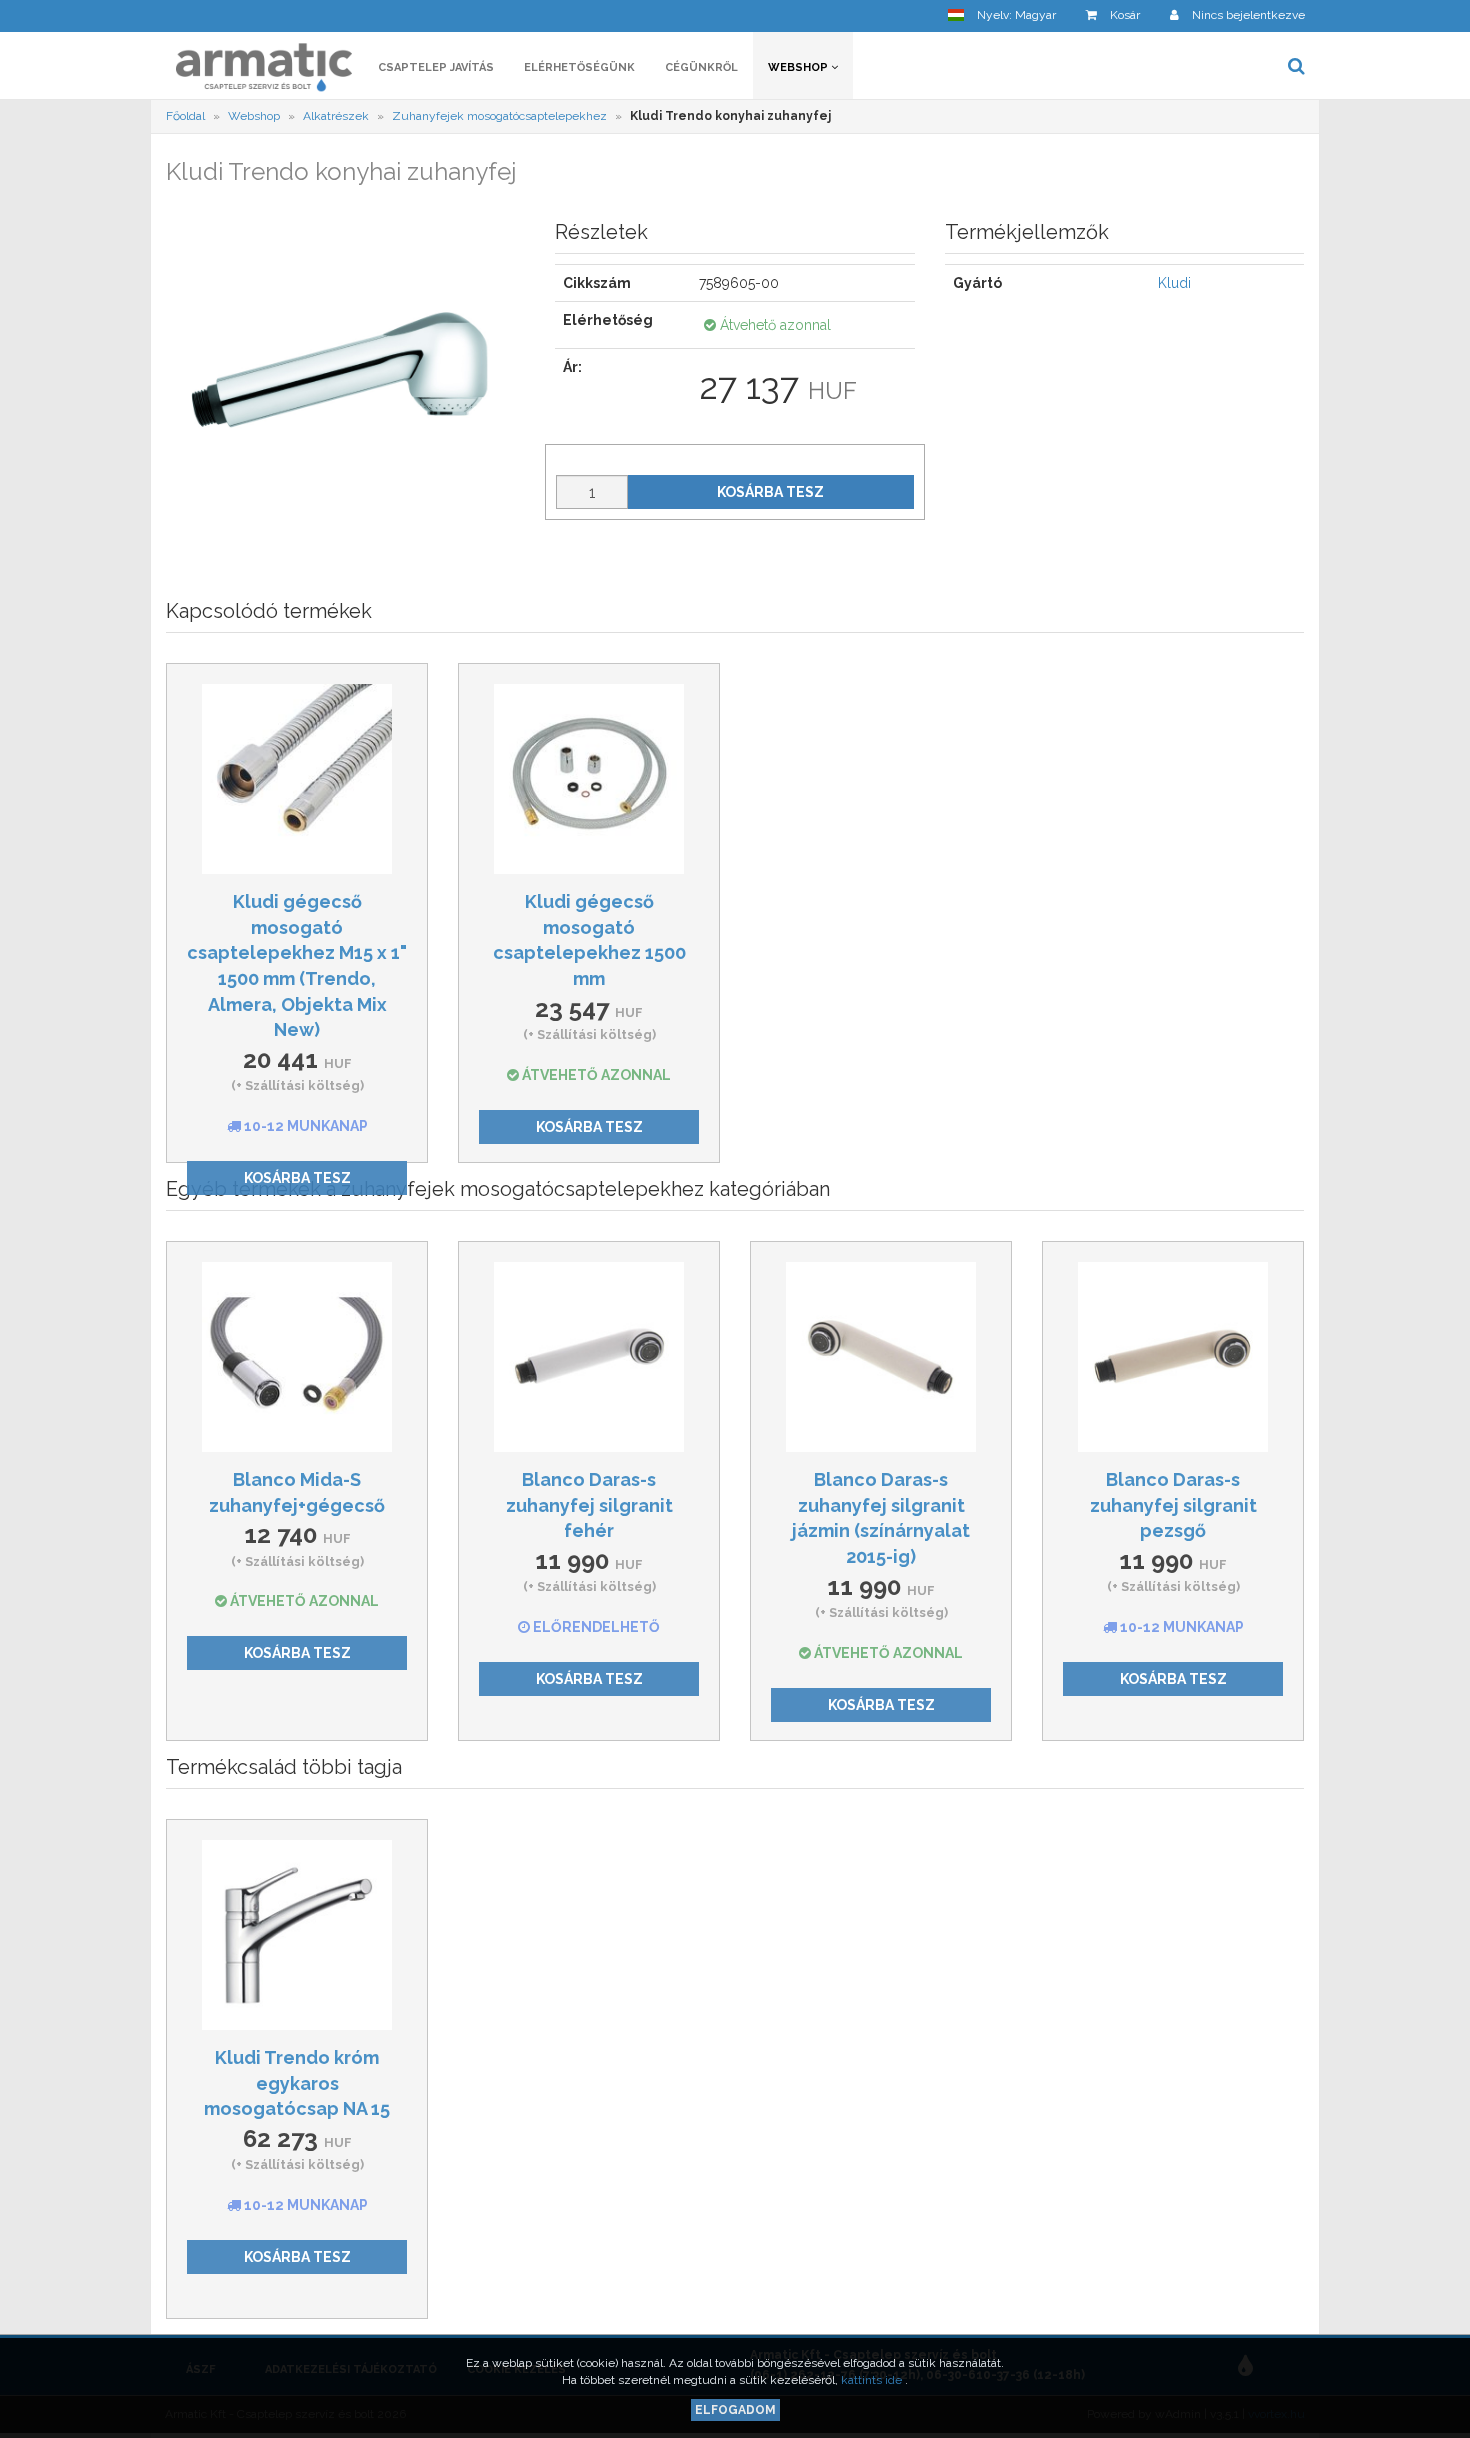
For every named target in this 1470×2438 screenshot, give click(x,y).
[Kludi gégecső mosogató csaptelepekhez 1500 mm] (589, 779)
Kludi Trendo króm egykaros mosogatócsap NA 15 (297, 2083)
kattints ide (873, 2380)
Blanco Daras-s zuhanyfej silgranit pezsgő (1173, 1505)
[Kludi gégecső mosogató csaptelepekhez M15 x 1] (297, 779)
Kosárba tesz (770, 492)
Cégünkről (701, 67)
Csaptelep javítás (436, 67)
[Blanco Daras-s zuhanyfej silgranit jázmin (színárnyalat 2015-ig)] (881, 1357)
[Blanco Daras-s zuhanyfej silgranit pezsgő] (1173, 1357)
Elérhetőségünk (579, 67)
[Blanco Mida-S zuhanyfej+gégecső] (297, 1357)
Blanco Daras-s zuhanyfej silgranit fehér (589, 1505)
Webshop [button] (799, 67)
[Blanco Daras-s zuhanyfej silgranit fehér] (589, 1357)
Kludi (1174, 283)
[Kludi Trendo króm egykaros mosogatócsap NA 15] (297, 1935)
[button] (1002, 15)
